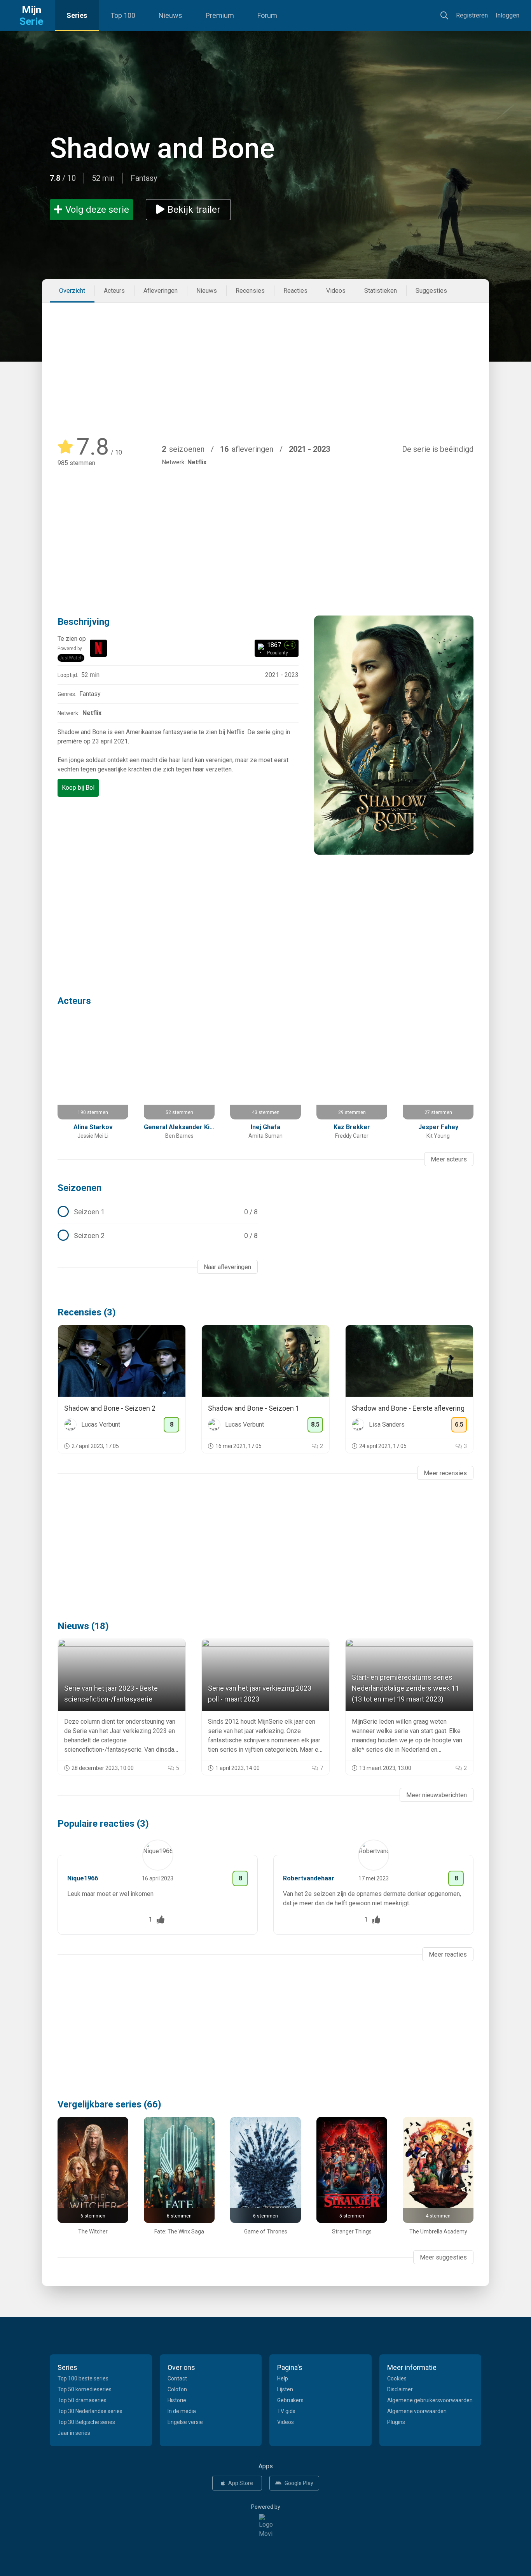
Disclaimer (400, 2389)
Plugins (396, 2422)
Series (77, 15)
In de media (182, 2411)
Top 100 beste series (83, 2378)
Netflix (197, 462)
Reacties (295, 291)
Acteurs (114, 291)
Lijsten (285, 2389)
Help (283, 2378)
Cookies (397, 2378)
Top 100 (123, 15)
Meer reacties (448, 1954)
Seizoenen (79, 1188)
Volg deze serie (97, 210)
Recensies (250, 291)
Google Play (299, 2483)
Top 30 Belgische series (86, 2422)
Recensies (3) (87, 1312)
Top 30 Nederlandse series (90, 2411)
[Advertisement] (265, 361)
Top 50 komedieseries (85, 2389)
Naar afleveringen (227, 1267)
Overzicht (72, 291)
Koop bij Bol (78, 788)
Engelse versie (185, 2422)
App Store (241, 2483)
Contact (177, 2378)
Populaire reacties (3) (103, 1824)
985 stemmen (76, 463)
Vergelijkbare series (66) (109, 2104)
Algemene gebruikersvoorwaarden (430, 2400)
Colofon (177, 2389)
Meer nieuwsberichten (437, 1795)
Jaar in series (74, 2433)
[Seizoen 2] (158, 1236)
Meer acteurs (449, 1159)
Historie (177, 2400)
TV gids (286, 2411)
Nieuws (170, 15)
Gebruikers (290, 2400)
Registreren (472, 15)
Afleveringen (161, 291)
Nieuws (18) (83, 1626)
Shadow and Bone (162, 148)
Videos (336, 291)
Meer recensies (445, 1473)
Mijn (31, 16)
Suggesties (431, 291)
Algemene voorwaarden (417, 2411)
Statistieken (381, 291)
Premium (220, 15)
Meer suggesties (443, 2257)
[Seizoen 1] (158, 1212)
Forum (267, 15)
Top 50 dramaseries (82, 2400)
